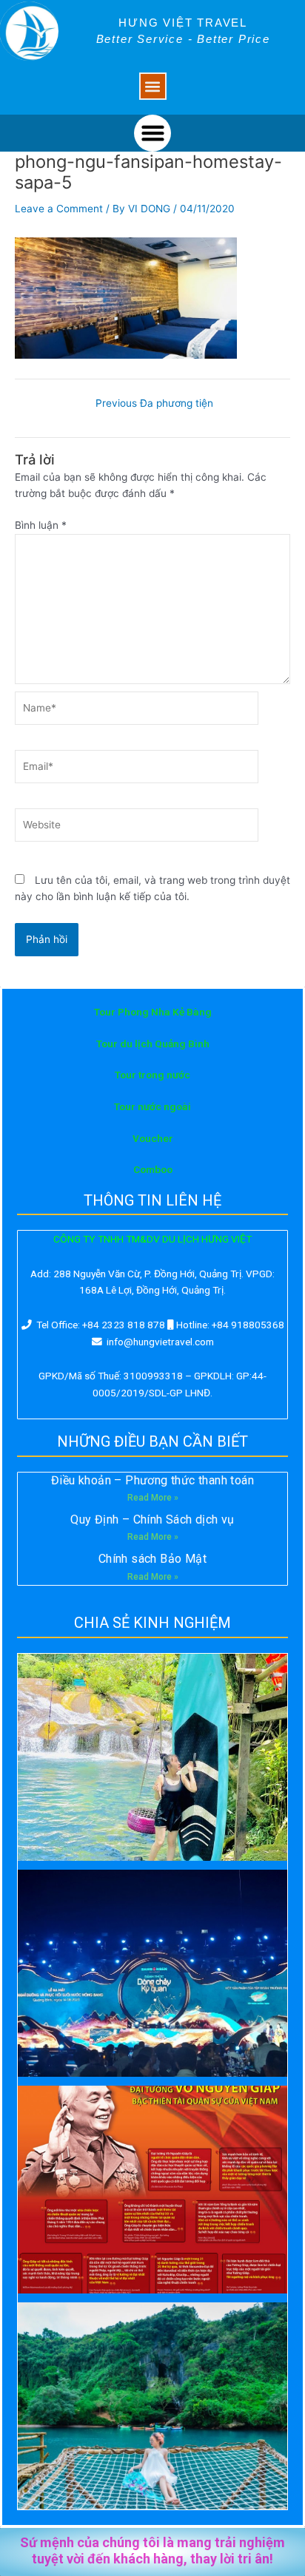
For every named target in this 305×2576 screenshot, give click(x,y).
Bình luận (41, 525)
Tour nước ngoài (152, 1106)
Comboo (153, 1169)
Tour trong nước (152, 1075)
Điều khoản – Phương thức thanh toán (152, 1480)
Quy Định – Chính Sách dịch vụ (152, 1519)
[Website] (137, 828)
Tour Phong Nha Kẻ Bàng (153, 1012)
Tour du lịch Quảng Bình (153, 1044)
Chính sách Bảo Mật (152, 1559)
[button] (153, 86)
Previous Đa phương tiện (154, 404)
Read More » (153, 1498)
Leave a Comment (59, 209)
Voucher (153, 1138)
